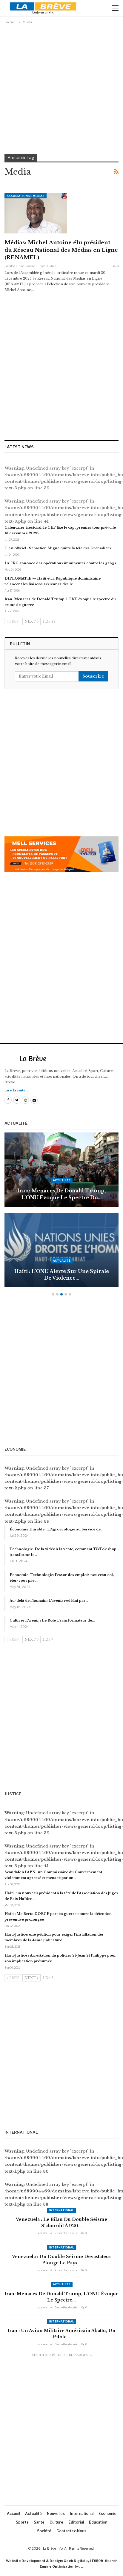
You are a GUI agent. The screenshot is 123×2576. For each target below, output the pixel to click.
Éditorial (76, 2522)
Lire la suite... (16, 1090)
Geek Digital (74, 2561)
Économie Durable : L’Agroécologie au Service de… (56, 1529)
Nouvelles (56, 2514)
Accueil (13, 2514)
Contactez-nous (71, 2531)
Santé (39, 2522)
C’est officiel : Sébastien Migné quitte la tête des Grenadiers (58, 548)
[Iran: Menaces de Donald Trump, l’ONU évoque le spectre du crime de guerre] (61, 1170)
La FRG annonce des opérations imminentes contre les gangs (60, 563)
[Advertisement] (61, 89)
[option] (61, 1213)
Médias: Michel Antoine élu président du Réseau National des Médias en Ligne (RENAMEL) (61, 250)
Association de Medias (26, 196)
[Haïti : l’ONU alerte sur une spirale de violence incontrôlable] (61, 1250)
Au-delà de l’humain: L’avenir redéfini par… (49, 1601)
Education (98, 2522)
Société (44, 2531)
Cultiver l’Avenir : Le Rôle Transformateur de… (52, 1620)
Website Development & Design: (34, 2561)
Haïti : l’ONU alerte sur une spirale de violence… (62, 1275)
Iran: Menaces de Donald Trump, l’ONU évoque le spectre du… (61, 1194)
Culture (56, 2522)
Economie (107, 2514)
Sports (22, 2522)
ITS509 (97, 2561)
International (62, 2210)
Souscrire (93, 676)
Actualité (62, 1180)
